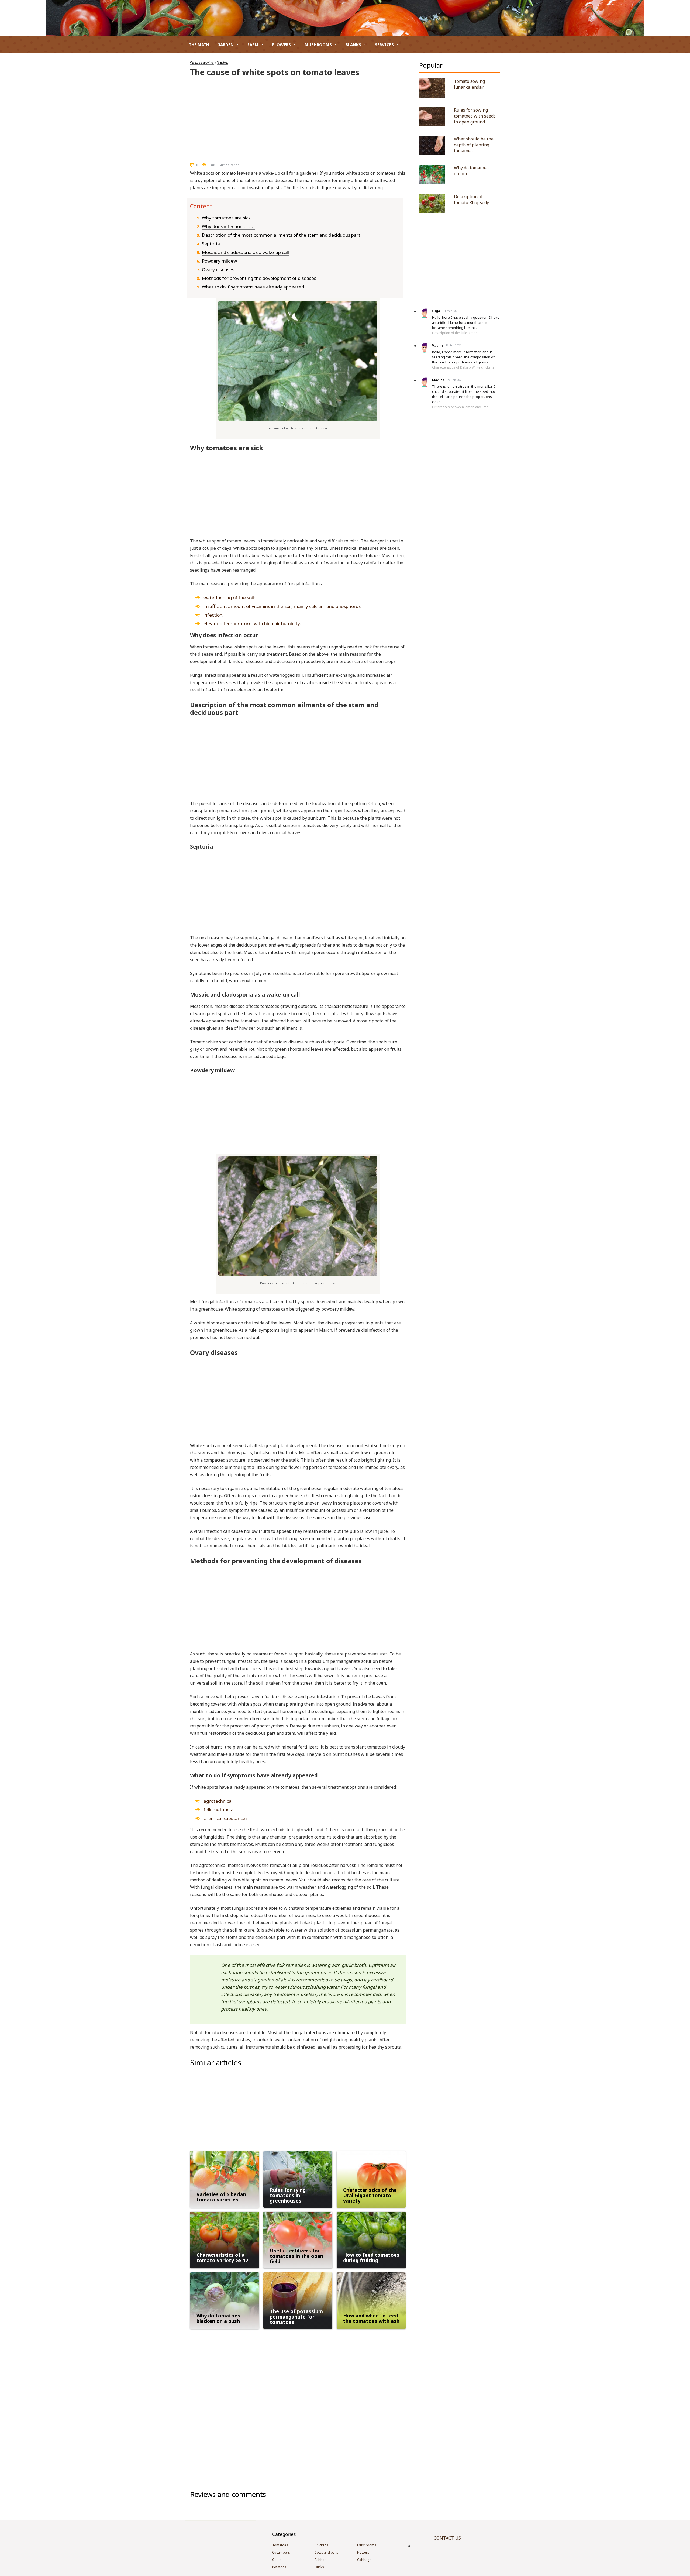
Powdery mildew (219, 261)
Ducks (319, 2567)
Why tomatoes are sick (226, 218)
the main (199, 44)
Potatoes (279, 2567)
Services (384, 44)
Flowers (282, 44)
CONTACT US (447, 2538)
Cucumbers (281, 2552)
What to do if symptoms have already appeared (253, 287)
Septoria (211, 244)
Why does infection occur (229, 226)
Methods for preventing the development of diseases (259, 278)
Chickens (321, 2545)
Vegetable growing (202, 63)
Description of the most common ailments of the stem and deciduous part (281, 235)
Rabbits (320, 2560)
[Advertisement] (298, 118)
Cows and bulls (326, 2552)
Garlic (277, 2560)
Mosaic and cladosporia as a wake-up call (245, 252)
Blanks (353, 44)
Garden (225, 44)
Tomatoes (222, 63)
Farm (253, 44)
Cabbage (364, 2560)
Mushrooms (318, 44)
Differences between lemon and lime (460, 407)
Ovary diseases (218, 269)
